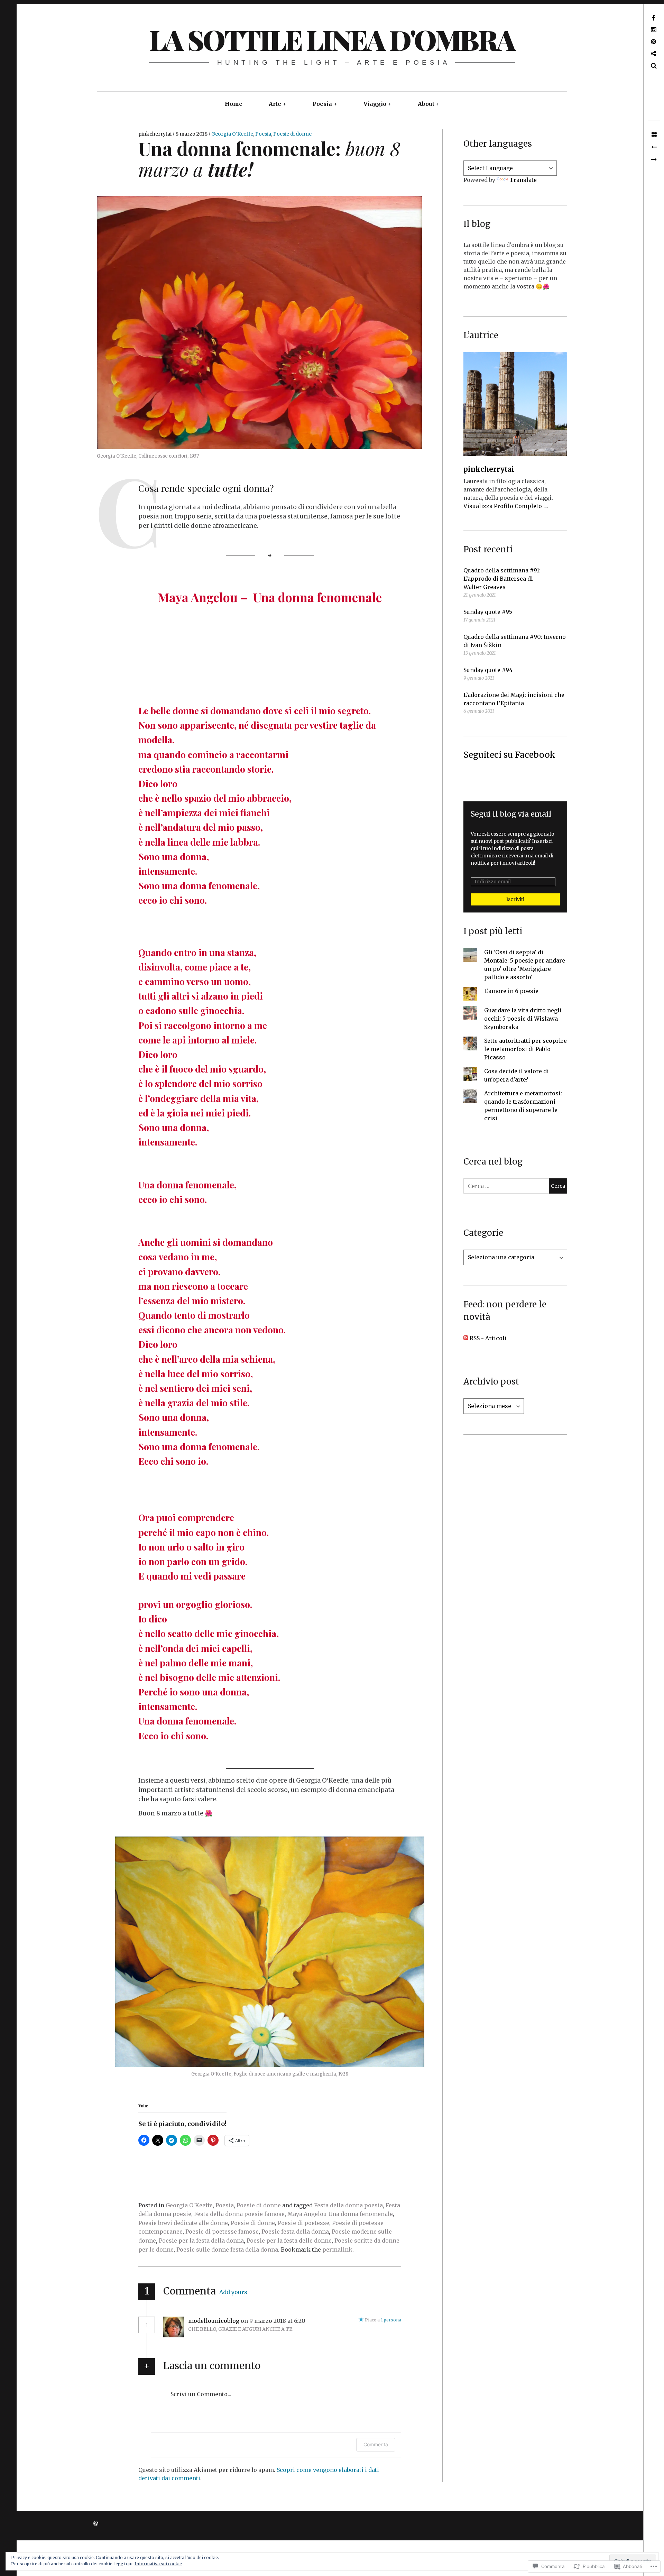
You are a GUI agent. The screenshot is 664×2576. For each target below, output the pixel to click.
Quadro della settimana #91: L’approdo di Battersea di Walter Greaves (502, 579)
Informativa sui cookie (158, 2564)
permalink (337, 2250)
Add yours (233, 2292)
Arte (275, 104)
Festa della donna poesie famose (239, 2214)
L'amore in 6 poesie (511, 991)
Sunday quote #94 (488, 670)
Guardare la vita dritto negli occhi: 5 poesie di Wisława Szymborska (523, 1019)
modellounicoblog (214, 2321)
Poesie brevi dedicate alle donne (183, 2223)
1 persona (391, 2320)
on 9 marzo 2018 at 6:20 (274, 2321)
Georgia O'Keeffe (232, 134)
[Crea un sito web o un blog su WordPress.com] (96, 2524)
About (426, 104)
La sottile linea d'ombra (332, 39)
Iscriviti (515, 899)
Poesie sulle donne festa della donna (227, 2250)
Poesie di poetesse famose (222, 2232)
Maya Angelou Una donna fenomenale (340, 2214)
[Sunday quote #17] (654, 160)
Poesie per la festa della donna (201, 2241)
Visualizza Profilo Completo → (506, 506)
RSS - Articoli (488, 1338)
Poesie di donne (292, 134)
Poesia (322, 104)
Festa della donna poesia (348, 2205)
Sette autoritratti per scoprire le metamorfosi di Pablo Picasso (525, 1049)
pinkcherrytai (155, 134)
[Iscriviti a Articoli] (466, 1338)
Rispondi (326, 2321)
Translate (523, 180)
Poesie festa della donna (295, 2232)
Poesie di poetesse (303, 2223)
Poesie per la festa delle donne (289, 2241)
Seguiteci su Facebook (509, 755)
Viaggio (375, 104)
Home (234, 104)
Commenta (376, 2444)
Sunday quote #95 (488, 612)
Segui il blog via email (511, 814)
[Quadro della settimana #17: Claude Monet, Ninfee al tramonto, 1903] (654, 147)
